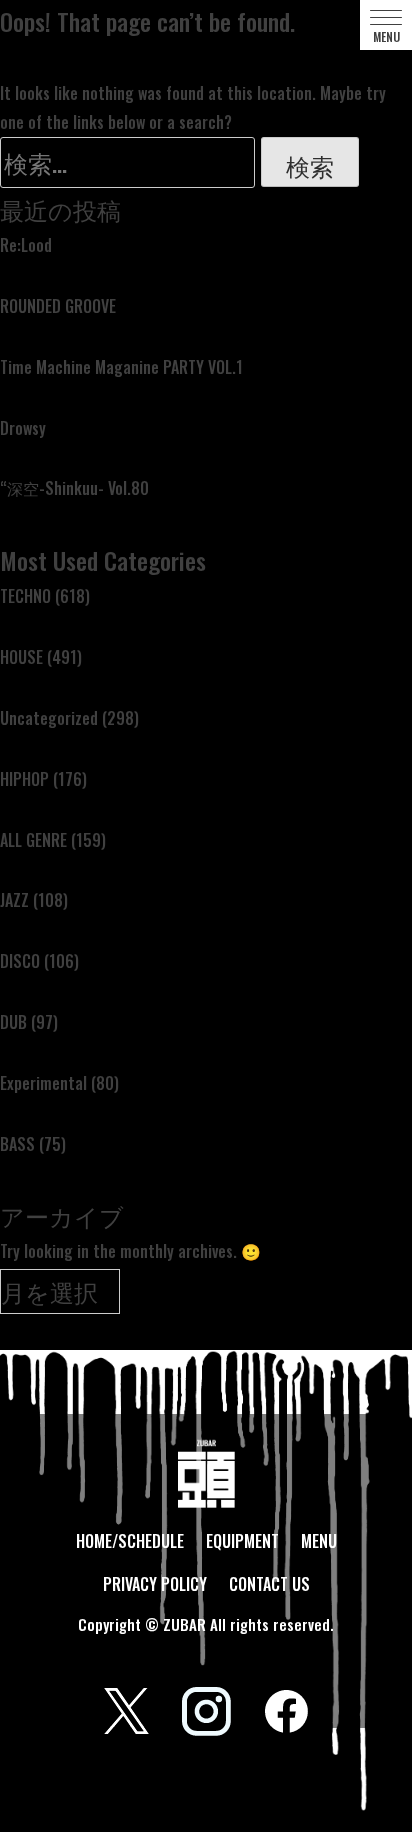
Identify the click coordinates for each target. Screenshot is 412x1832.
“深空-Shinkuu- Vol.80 (74, 488)
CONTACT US (269, 1584)
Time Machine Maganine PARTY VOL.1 (121, 367)
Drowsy (23, 428)
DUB (13, 1022)
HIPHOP (24, 779)
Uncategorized (49, 718)
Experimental (43, 1083)
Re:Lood (26, 245)
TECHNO (25, 596)
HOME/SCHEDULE (130, 1541)
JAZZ (14, 900)
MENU (319, 1541)
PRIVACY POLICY (155, 1584)
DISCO (20, 961)
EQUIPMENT (242, 1541)
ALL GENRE (33, 840)
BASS (17, 1144)
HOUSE (21, 657)
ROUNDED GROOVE (58, 306)
